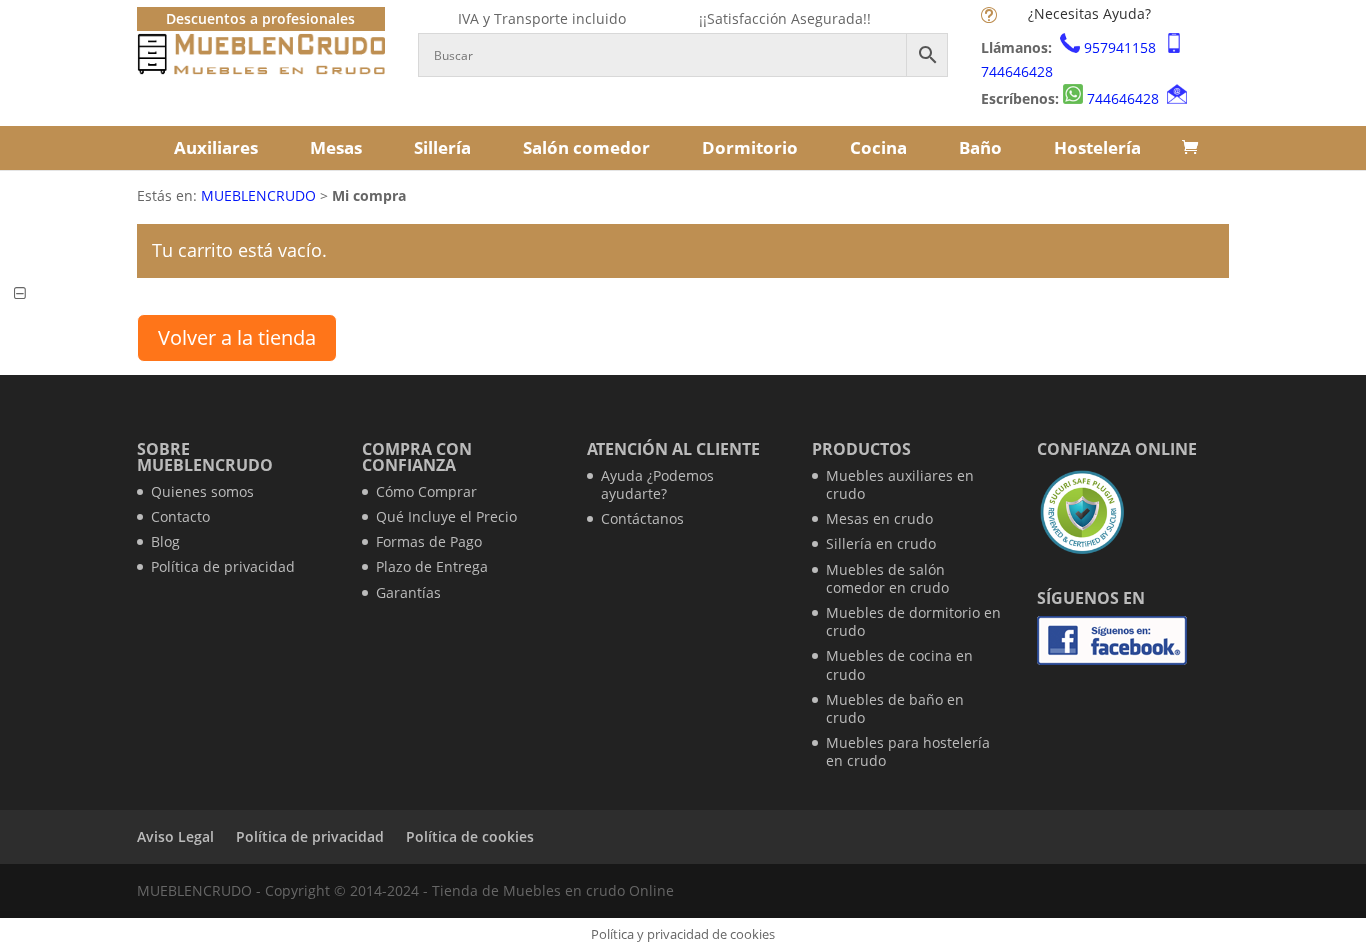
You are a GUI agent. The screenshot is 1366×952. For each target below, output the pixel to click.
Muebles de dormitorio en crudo (913, 621)
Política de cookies (470, 836)
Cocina (878, 147)
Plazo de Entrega (432, 566)
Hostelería (1097, 147)
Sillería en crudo (881, 543)
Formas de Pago (429, 541)
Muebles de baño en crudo (895, 708)
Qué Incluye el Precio (446, 516)
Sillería (442, 147)
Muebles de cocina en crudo (899, 664)
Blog (165, 541)
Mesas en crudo (879, 518)
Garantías (408, 592)
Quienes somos (202, 491)
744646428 (1017, 71)
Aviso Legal (175, 836)
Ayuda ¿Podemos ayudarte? (657, 484)
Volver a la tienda (237, 337)
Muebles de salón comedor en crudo (887, 578)
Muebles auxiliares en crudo (900, 484)
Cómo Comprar (426, 491)
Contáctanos (642, 518)
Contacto (180, 516)
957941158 (1120, 47)
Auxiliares (216, 147)
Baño (980, 147)
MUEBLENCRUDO (258, 195)
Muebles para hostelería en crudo (908, 751)
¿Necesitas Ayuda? (1089, 13)
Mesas (336, 147)
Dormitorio (750, 147)
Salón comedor (586, 147)
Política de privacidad (223, 566)
